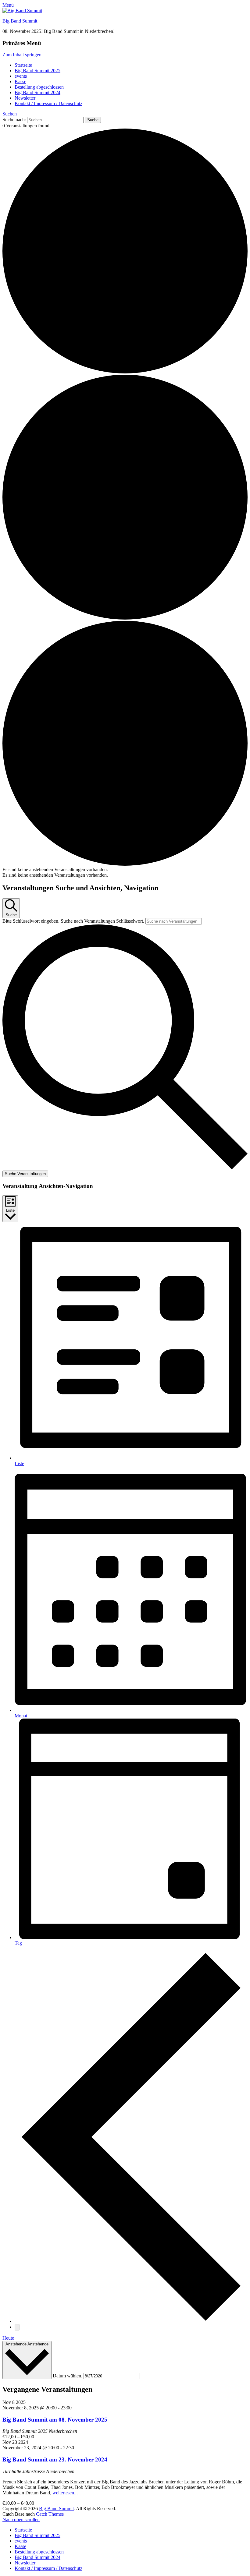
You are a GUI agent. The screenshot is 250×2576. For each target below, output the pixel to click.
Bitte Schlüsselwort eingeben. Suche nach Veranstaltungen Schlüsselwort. (74, 921)
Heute (8, 2338)
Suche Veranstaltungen (25, 1174)
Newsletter (25, 98)
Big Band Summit (20, 21)
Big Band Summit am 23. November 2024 (55, 2459)
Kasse (20, 81)
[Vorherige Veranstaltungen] (131, 2321)
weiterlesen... (65, 2493)
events (21, 76)
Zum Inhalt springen (22, 55)
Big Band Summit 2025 (37, 71)
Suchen (10, 114)
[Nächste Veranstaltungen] (17, 2327)
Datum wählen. (68, 2376)
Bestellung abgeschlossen (39, 87)
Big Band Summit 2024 (37, 92)
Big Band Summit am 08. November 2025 (55, 2420)
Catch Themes (50, 2514)
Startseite (23, 65)
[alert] (125, 870)
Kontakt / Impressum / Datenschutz (48, 103)
